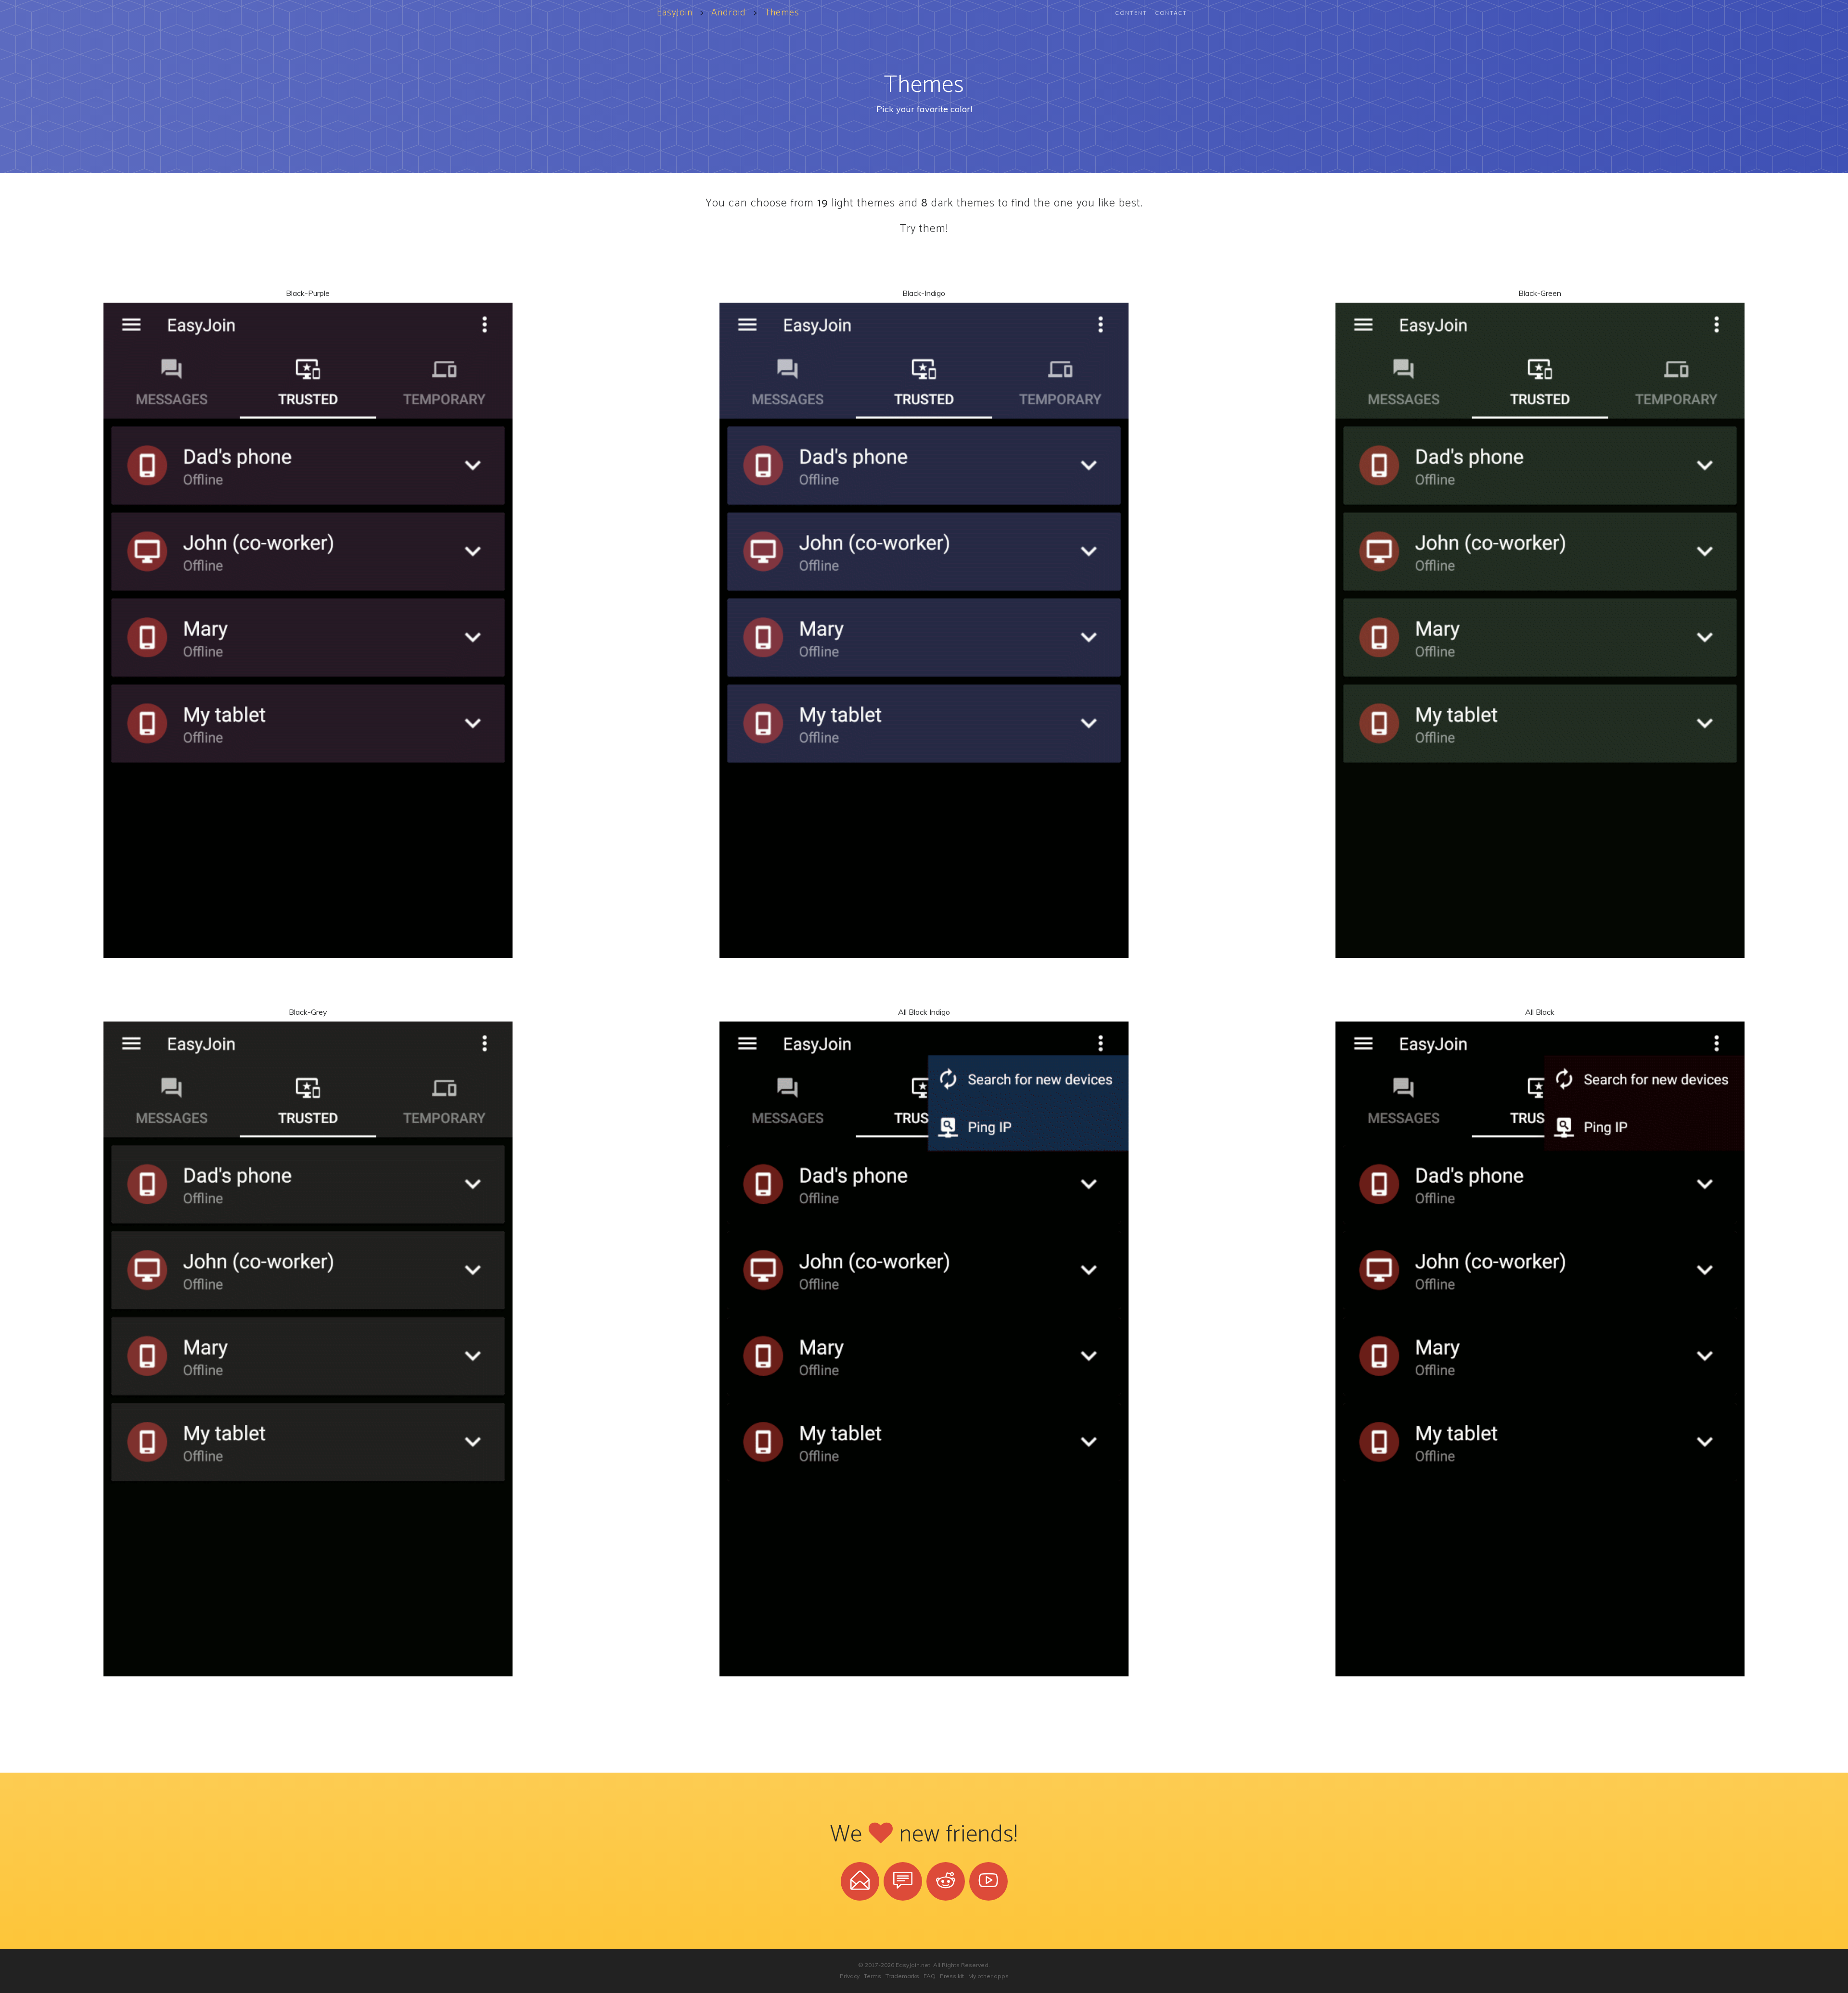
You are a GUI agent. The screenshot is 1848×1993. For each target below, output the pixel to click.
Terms (873, 1976)
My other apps (988, 1976)
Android (729, 13)
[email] (860, 1881)
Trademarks (902, 1976)
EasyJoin (675, 13)
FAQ (930, 1976)
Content (1131, 13)
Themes (782, 13)
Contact (1171, 13)
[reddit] (946, 1881)
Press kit (952, 1976)
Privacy (850, 1976)
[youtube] (988, 1881)
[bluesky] (903, 1881)
